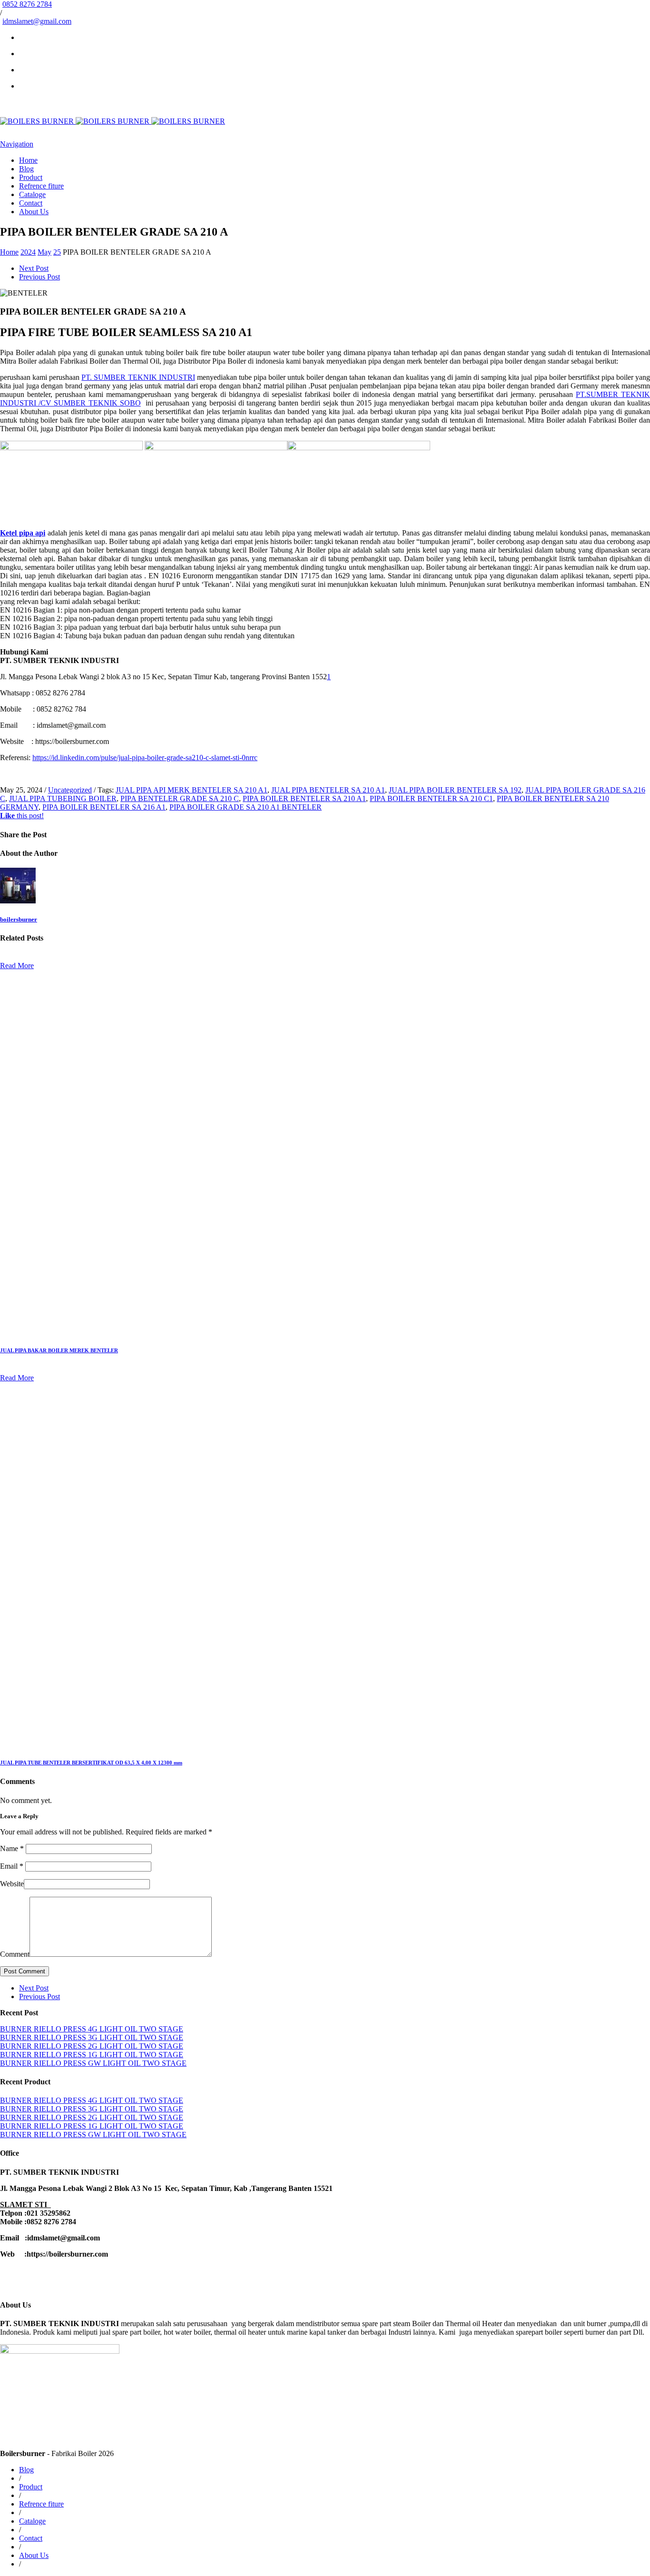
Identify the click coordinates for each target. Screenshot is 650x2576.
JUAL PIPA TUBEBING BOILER (63, 798)
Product (31, 177)
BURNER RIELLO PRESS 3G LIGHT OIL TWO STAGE (92, 2037)
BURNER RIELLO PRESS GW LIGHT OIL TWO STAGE (93, 2063)
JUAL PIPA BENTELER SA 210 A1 (328, 790)
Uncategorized (70, 790)
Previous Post (39, 277)
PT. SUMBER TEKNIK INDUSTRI (138, 377)
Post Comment (25, 1971)
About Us (34, 212)
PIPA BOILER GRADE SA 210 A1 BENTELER (246, 807)
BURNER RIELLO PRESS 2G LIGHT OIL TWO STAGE (92, 2046)
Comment (15, 1954)
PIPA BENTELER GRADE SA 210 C (180, 798)
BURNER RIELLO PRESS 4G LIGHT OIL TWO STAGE (92, 2029)
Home (28, 160)
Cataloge (32, 194)
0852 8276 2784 (27, 4)
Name (12, 1848)
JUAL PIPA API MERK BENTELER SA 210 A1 (192, 790)
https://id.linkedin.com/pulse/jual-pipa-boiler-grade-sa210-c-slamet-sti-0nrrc (145, 758)
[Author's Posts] (18, 901)
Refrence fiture (41, 186)
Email (12, 1866)
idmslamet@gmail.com (37, 21)
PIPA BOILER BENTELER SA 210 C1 (431, 798)
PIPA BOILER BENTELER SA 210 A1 (304, 798)
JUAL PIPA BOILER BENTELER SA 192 (455, 790)
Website (12, 1884)
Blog (26, 169)
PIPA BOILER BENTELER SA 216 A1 (104, 807)
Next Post (34, 268)
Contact (31, 203)
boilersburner (19, 919)
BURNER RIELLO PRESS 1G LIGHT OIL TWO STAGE (92, 2055)
